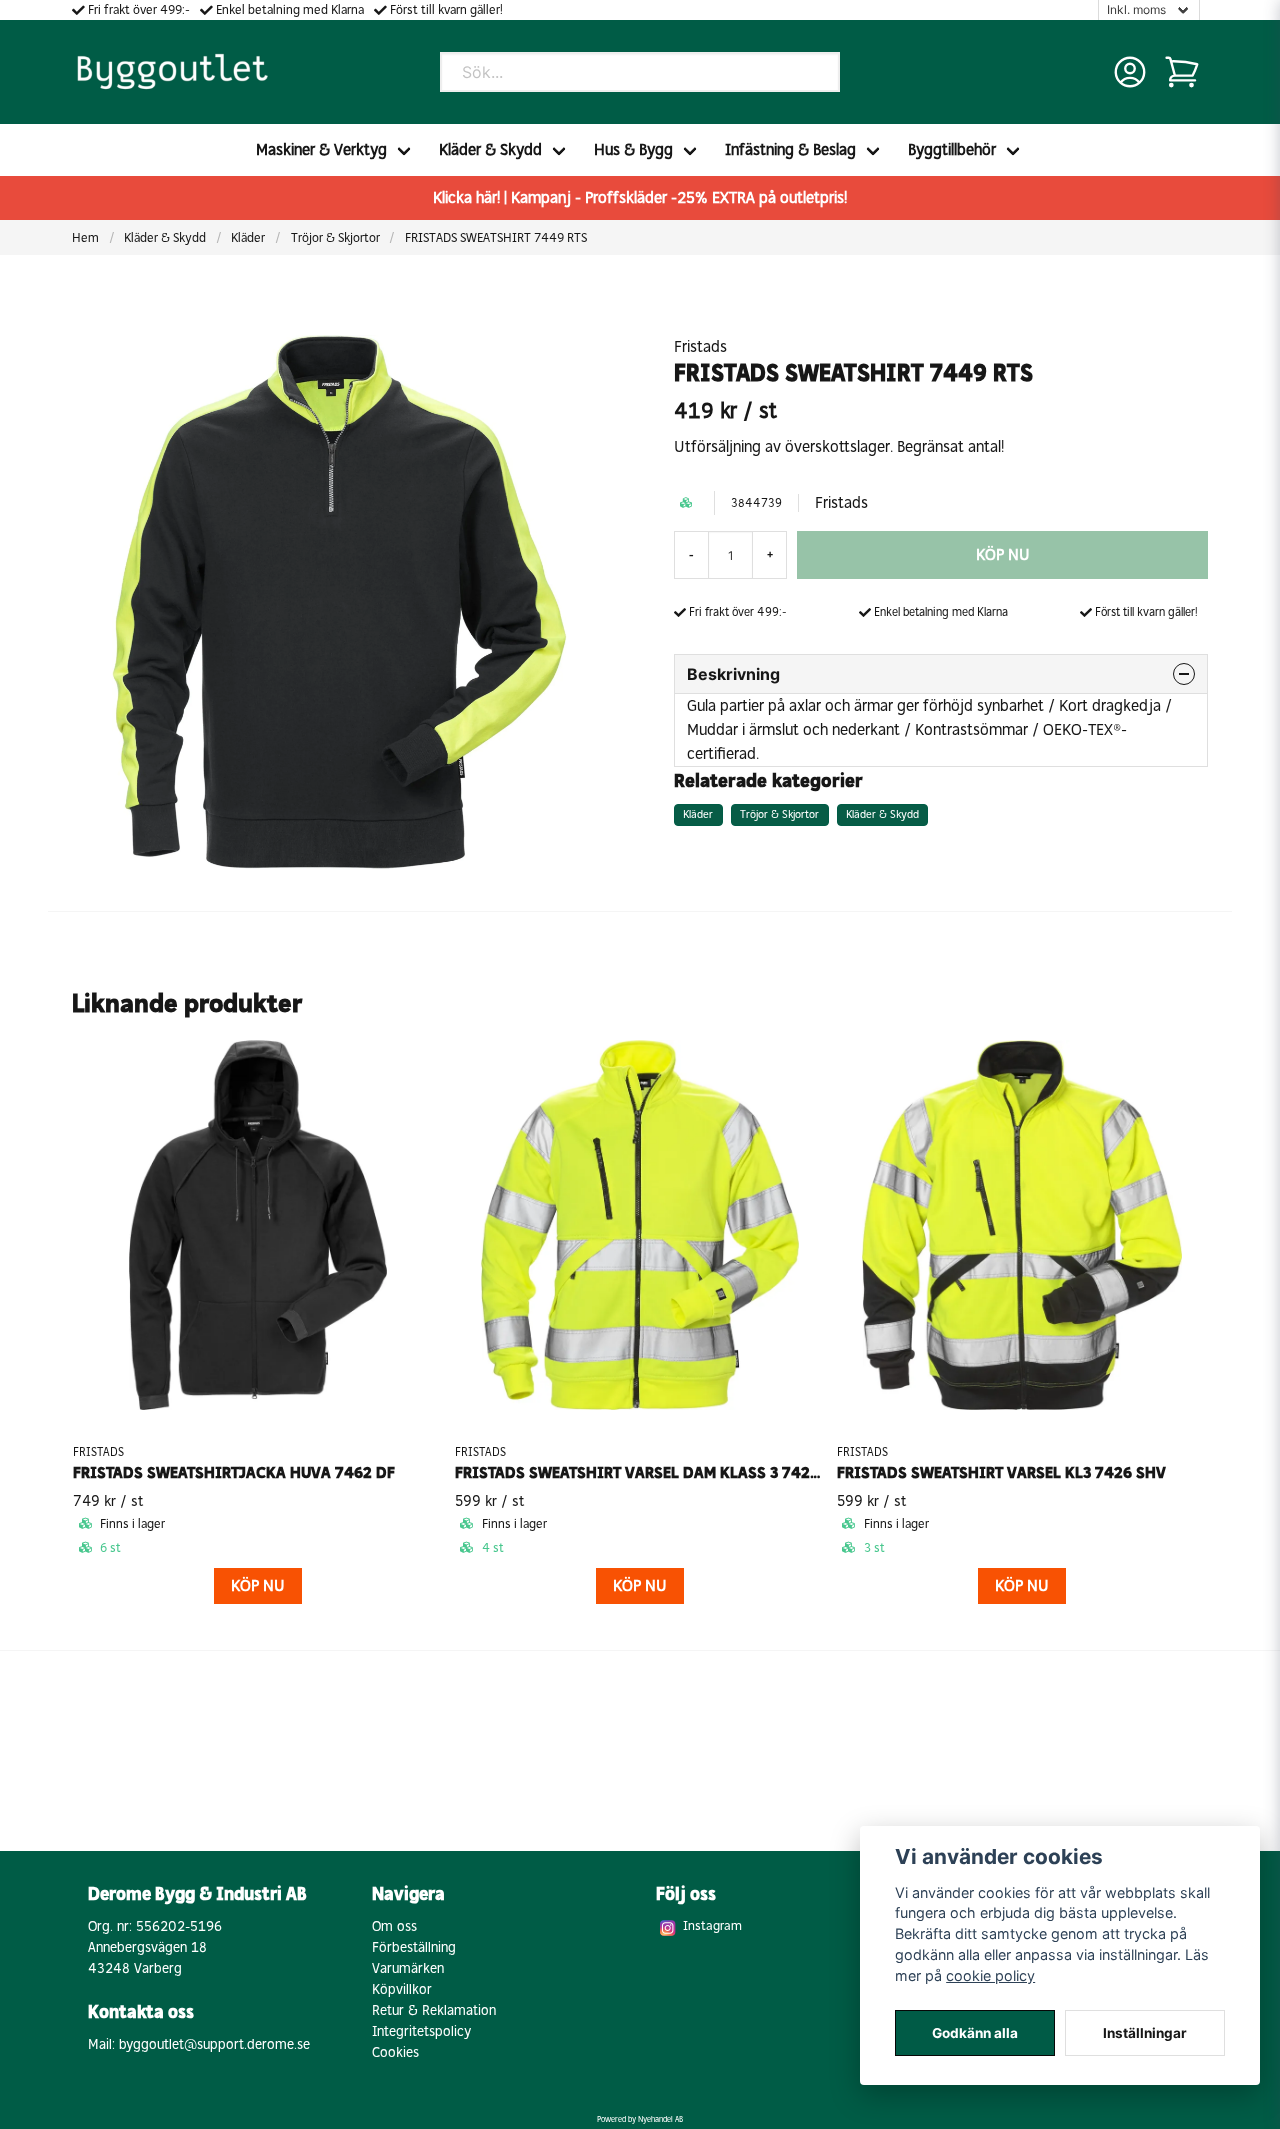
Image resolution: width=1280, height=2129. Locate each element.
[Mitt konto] (1130, 72)
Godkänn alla (975, 2033)
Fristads (700, 346)
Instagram (712, 1925)
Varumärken (408, 1968)
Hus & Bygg (633, 149)
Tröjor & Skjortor (335, 237)
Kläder (248, 237)
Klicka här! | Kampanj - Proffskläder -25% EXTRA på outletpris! (640, 197)
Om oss (394, 1926)
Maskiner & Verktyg (321, 149)
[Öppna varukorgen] (1182, 72)
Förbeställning (414, 1947)
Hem (85, 237)
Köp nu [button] (258, 1585)
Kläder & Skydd (490, 149)
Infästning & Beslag (790, 149)
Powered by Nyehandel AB (640, 2119)
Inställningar (1145, 2033)
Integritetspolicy (421, 2031)
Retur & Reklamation (434, 2010)
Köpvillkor (402, 1989)
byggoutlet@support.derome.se (214, 2044)
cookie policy (990, 1975)
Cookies (395, 2052)
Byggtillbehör (952, 149)
